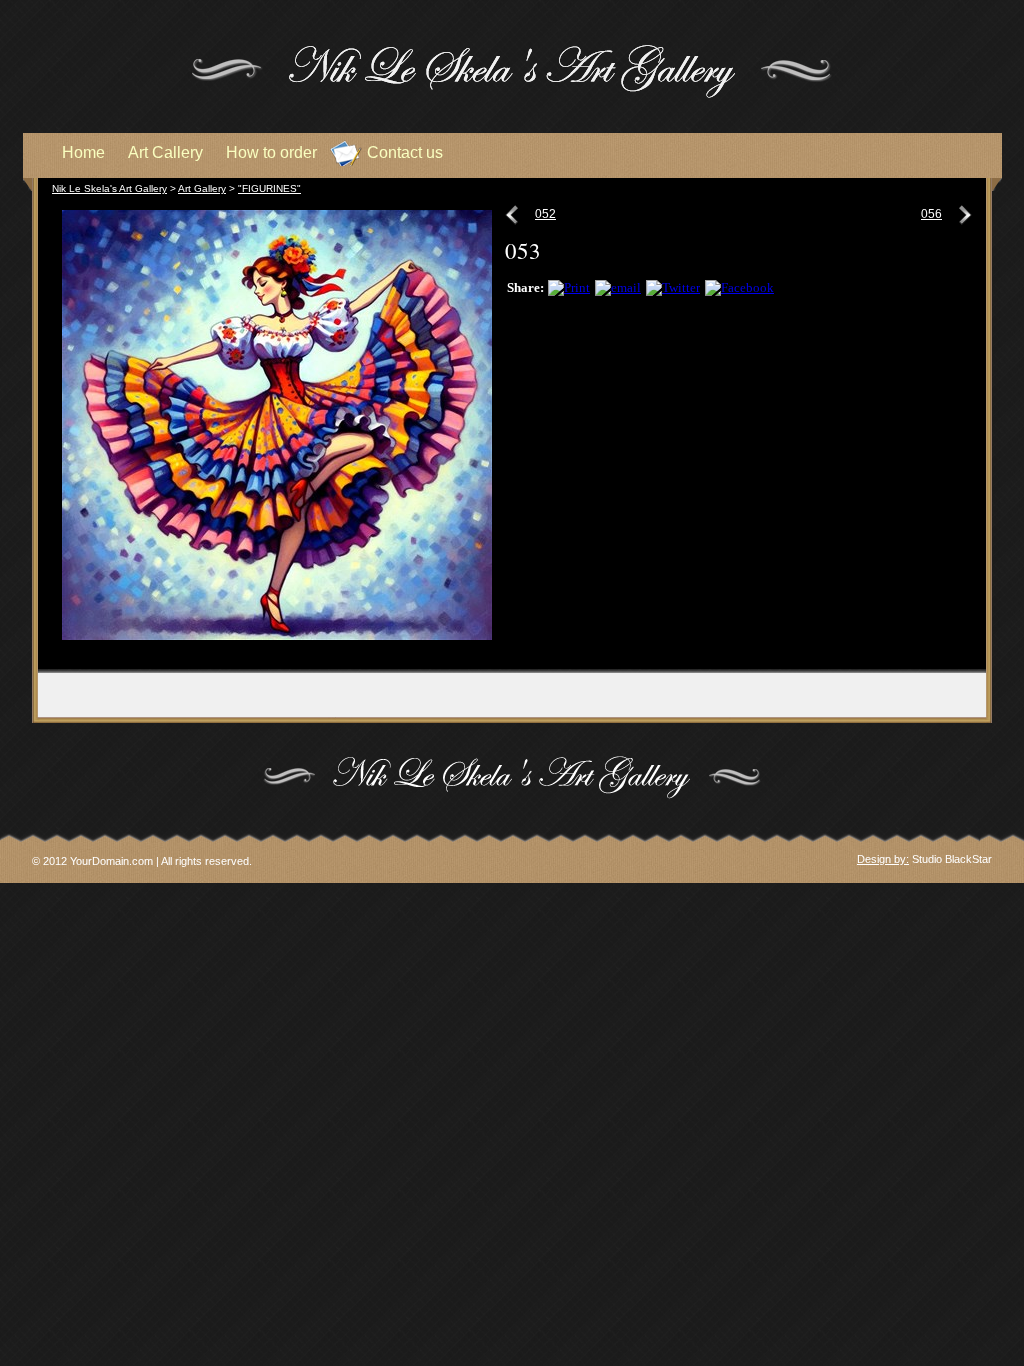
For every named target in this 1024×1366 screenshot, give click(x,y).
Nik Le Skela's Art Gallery (109, 188)
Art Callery (165, 152)
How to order (271, 152)
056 (931, 214)
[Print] (569, 287)
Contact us (405, 152)
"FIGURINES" (269, 188)
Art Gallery (202, 188)
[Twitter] (673, 287)
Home (83, 152)
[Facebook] (739, 287)
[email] (618, 287)
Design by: (883, 859)
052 (545, 214)
